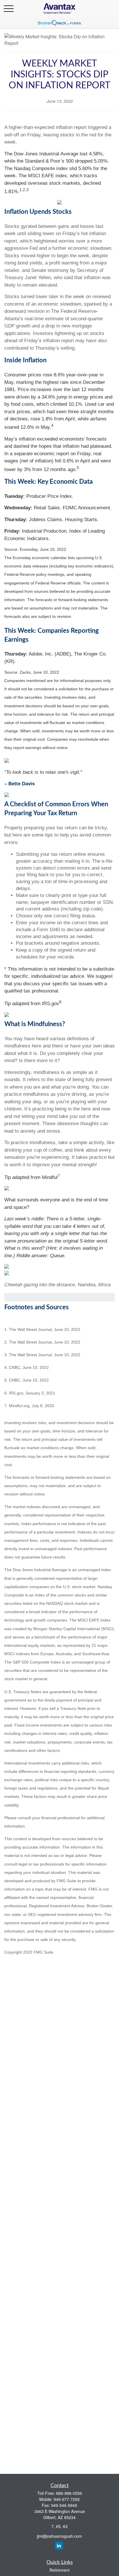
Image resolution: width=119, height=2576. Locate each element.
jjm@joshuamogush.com (59, 2536)
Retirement (59, 2570)
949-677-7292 (67, 2499)
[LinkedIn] (59, 2546)
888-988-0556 (69, 2493)
